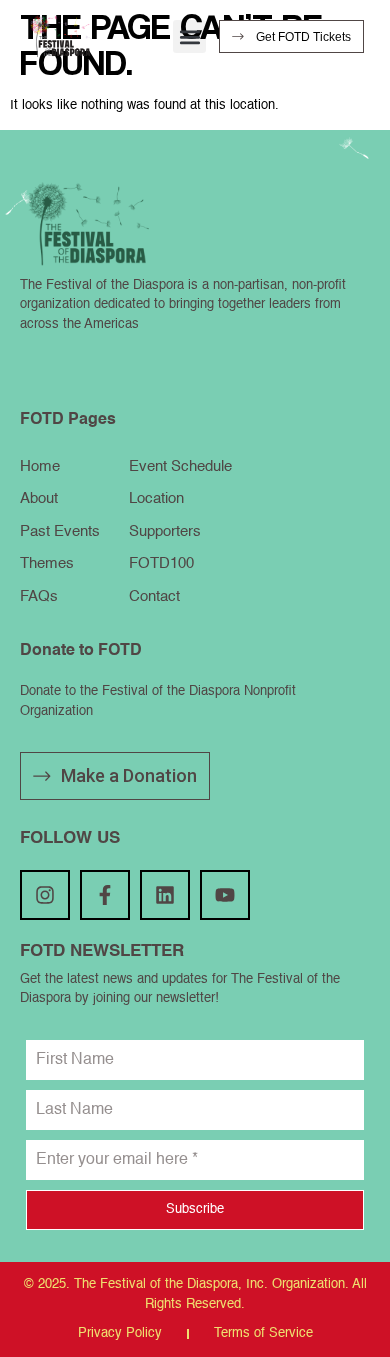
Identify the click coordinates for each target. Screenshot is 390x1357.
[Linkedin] (165, 895)
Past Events (60, 531)
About (39, 498)
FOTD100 (161, 563)
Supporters (165, 531)
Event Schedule (180, 466)
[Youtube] (225, 895)
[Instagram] (45, 895)
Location (156, 498)
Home (40, 466)
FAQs (39, 596)
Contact (154, 596)
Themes (47, 563)
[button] (189, 36)
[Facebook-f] (105, 895)
